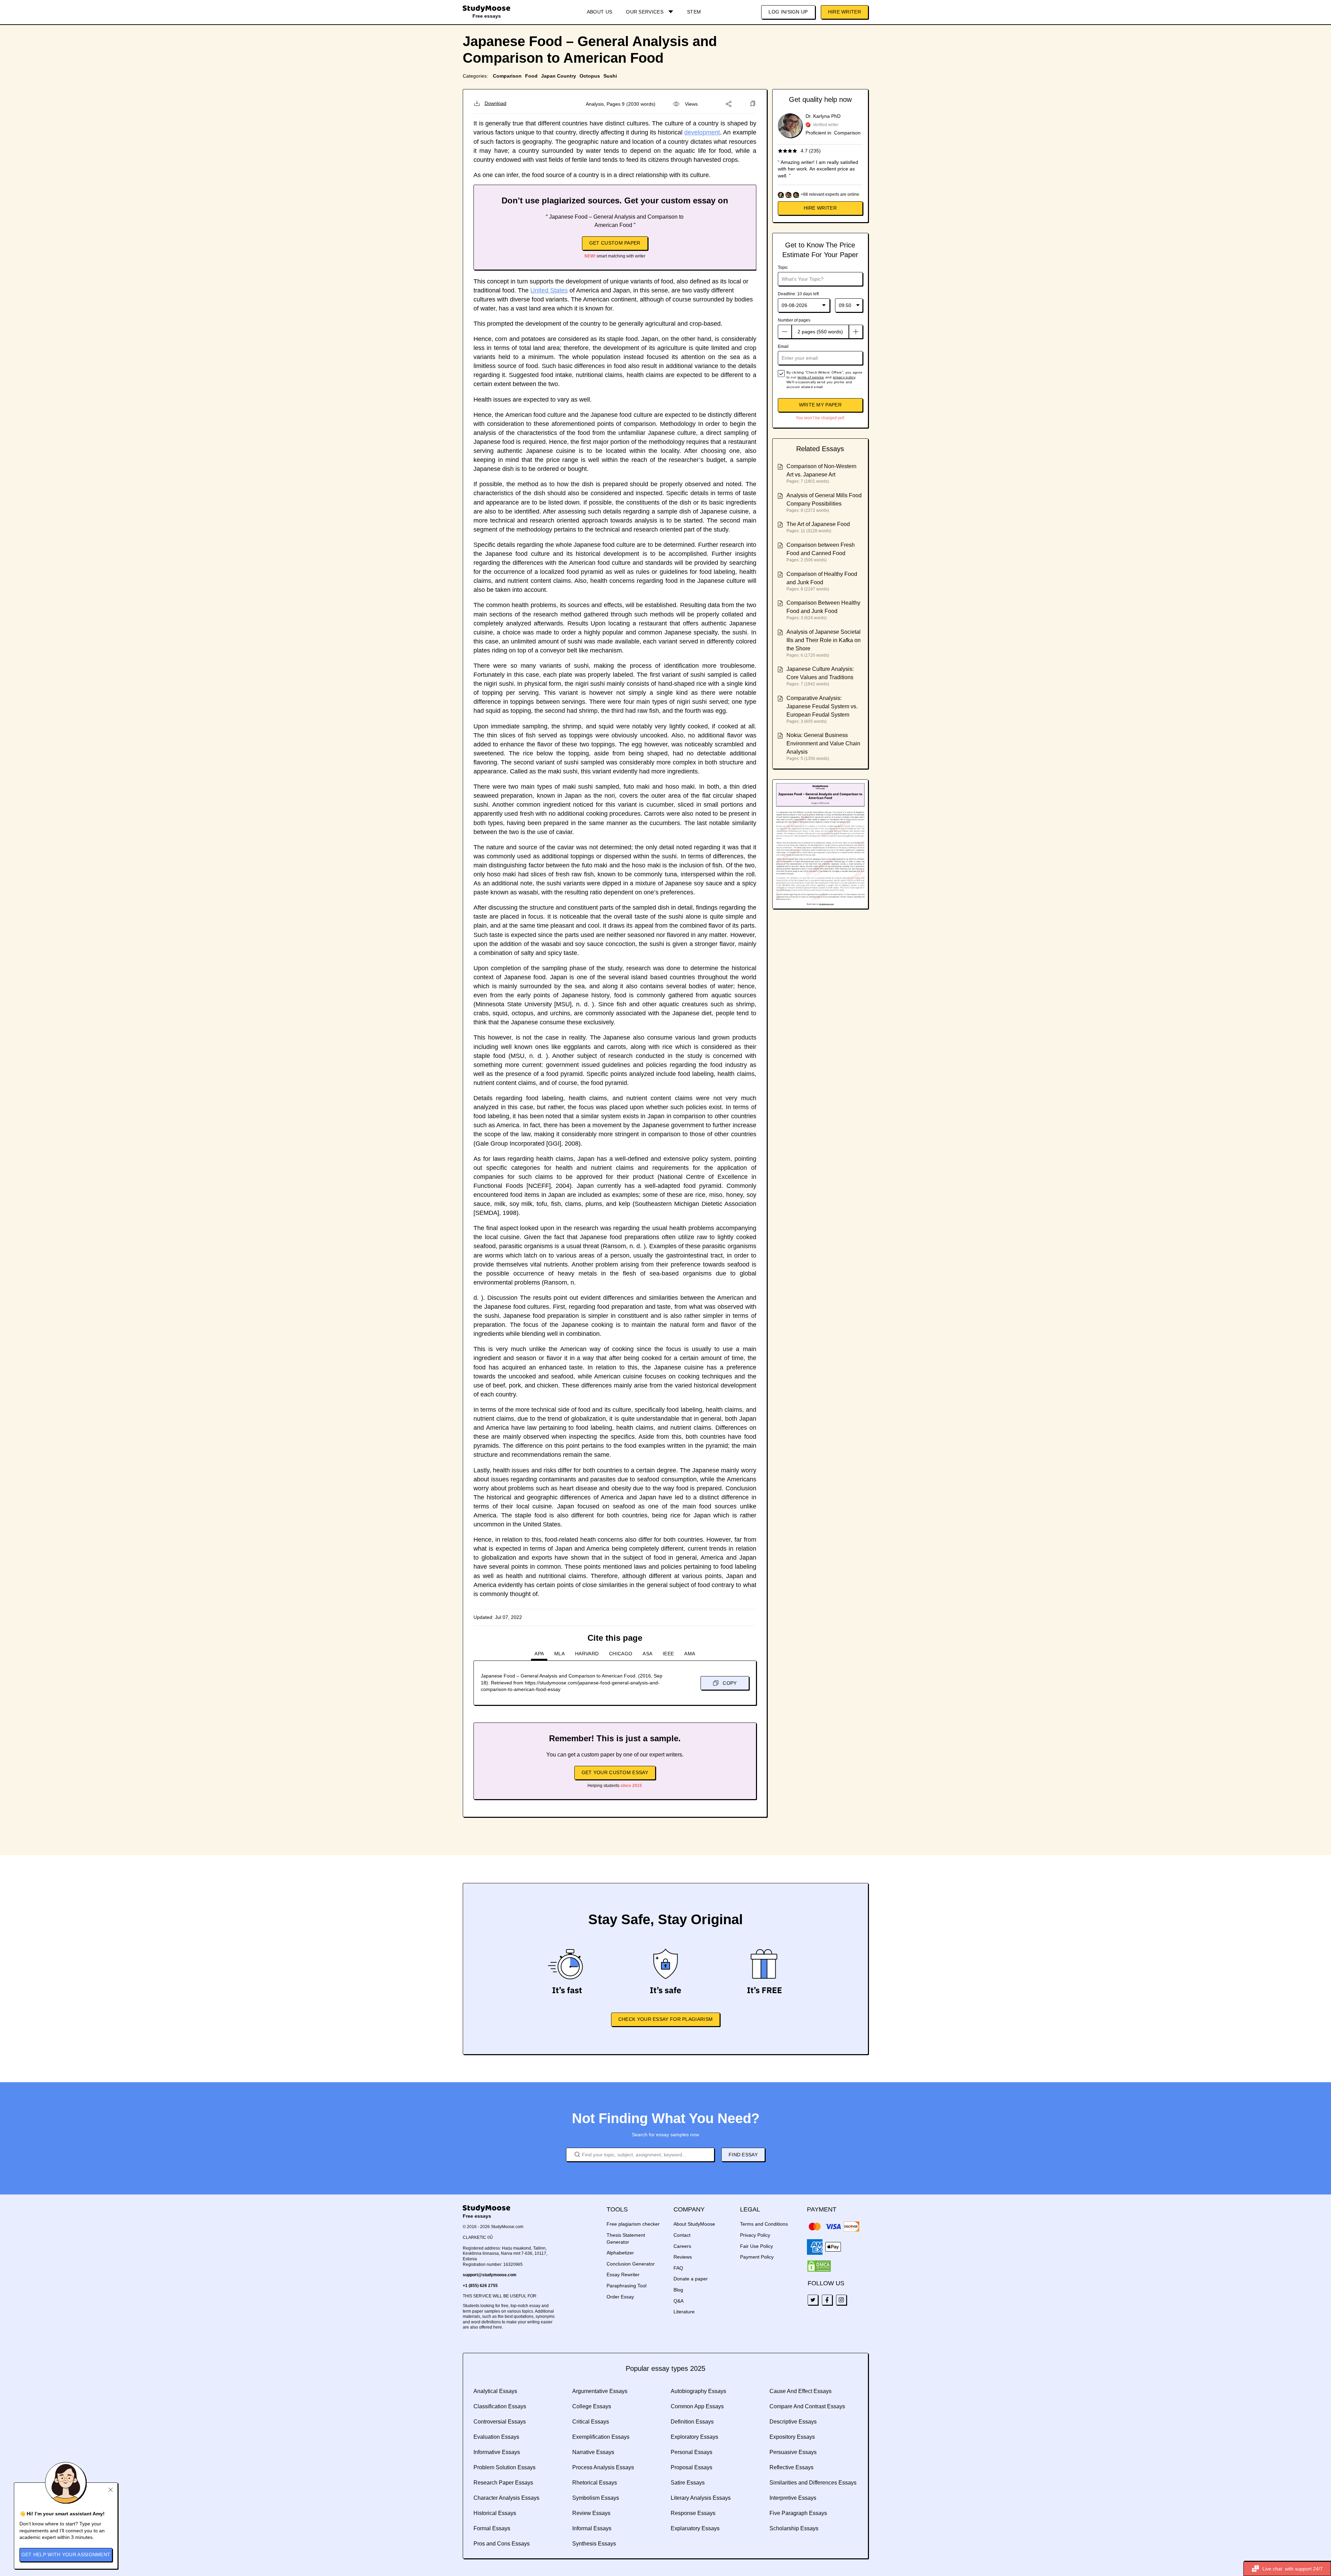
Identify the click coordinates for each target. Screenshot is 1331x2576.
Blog (678, 2290)
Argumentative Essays (600, 2391)
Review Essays (591, 2513)
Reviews (683, 2257)
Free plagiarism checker (633, 2224)
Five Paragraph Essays (798, 2513)
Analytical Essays (495, 2391)
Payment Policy (757, 2257)
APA (539, 1654)
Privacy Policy (755, 2235)
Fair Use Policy (756, 2246)
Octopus (590, 76)
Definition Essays (692, 2422)
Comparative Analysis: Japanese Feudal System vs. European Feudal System (822, 706)
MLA (559, 1654)
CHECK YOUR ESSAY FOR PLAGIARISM (665, 2019)
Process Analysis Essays (603, 2467)
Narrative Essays (593, 2452)
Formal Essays (492, 2528)
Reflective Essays (791, 2467)
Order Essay (620, 2297)
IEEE (668, 1654)
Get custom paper (615, 243)
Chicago (621, 1654)
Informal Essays (592, 2528)
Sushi (610, 76)
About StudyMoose (694, 2224)
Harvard (587, 1654)
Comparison (507, 76)
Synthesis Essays (594, 2544)
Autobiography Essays (698, 2391)
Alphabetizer (620, 2253)
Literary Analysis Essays (701, 2498)
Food (531, 76)
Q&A (678, 2301)
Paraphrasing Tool (627, 2286)
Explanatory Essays (695, 2528)
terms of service (811, 377)
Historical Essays (495, 2513)
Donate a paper (691, 2279)
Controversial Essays (500, 2422)
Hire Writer (845, 12)
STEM (694, 12)
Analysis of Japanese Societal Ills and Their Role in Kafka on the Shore (824, 640)
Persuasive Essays (793, 2452)
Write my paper (820, 405)
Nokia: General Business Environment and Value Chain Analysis (823, 743)
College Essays (592, 2406)
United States (549, 290)
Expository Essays (792, 2437)
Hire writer (820, 208)
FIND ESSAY (743, 2155)
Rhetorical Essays (595, 2483)
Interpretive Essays (793, 2498)
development (702, 132)
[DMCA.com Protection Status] (819, 2266)
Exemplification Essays (601, 2437)
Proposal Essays (691, 2467)
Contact (682, 2235)
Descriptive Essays (793, 2422)
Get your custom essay (615, 1772)
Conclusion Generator (631, 2264)
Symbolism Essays (596, 2498)
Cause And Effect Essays (801, 2391)
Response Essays (693, 2513)
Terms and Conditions (764, 2224)
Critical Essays (591, 2422)
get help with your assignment (66, 2555)
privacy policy (844, 377)
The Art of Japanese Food (818, 524)
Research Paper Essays (503, 2483)
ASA (647, 1654)
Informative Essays (497, 2452)
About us (599, 12)
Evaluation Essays (496, 2437)
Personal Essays (691, 2452)
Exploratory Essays (694, 2437)
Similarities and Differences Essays (813, 2483)
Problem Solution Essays (504, 2467)
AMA (690, 1654)
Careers (682, 2246)
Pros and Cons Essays (502, 2544)
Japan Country (559, 76)
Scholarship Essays (794, 2528)
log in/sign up (788, 12)
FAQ (678, 2268)
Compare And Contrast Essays (807, 2406)
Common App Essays (697, 2406)
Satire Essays (688, 2483)
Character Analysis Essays (506, 2498)
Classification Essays (500, 2406)
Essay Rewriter (623, 2275)
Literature (684, 2312)
